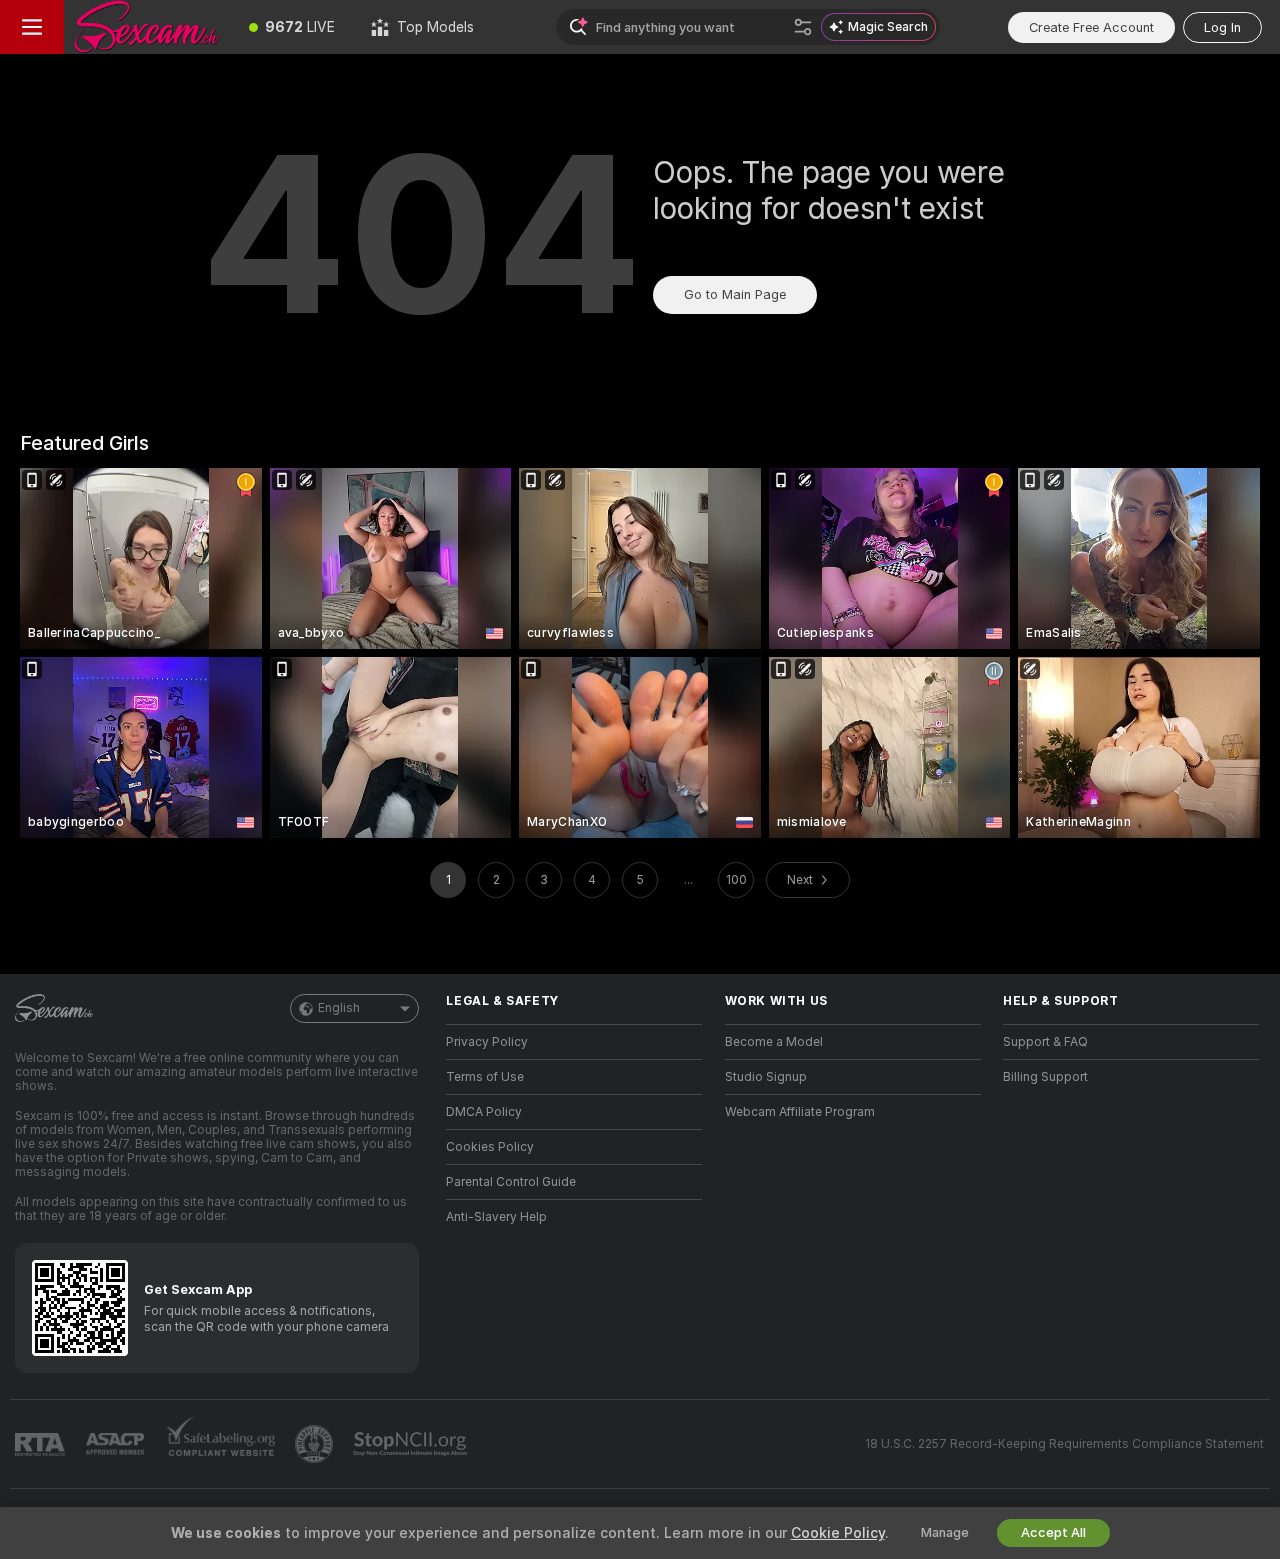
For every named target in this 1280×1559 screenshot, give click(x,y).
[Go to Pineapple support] (316, 1444)
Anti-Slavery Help (496, 1217)
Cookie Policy (838, 1533)
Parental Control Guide (511, 1182)
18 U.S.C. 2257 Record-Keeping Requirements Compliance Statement (1064, 1444)
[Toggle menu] (32, 27)
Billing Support (1045, 1077)
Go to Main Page (735, 294)
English (339, 1008)
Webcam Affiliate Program (800, 1112)
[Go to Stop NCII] (412, 1444)
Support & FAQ (1045, 1042)
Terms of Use (485, 1077)
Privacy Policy (487, 1042)
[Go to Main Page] (147, 27)
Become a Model (774, 1042)
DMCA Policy (484, 1112)
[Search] (803, 27)
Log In (1222, 27)
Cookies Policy (490, 1147)
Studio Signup (766, 1077)
